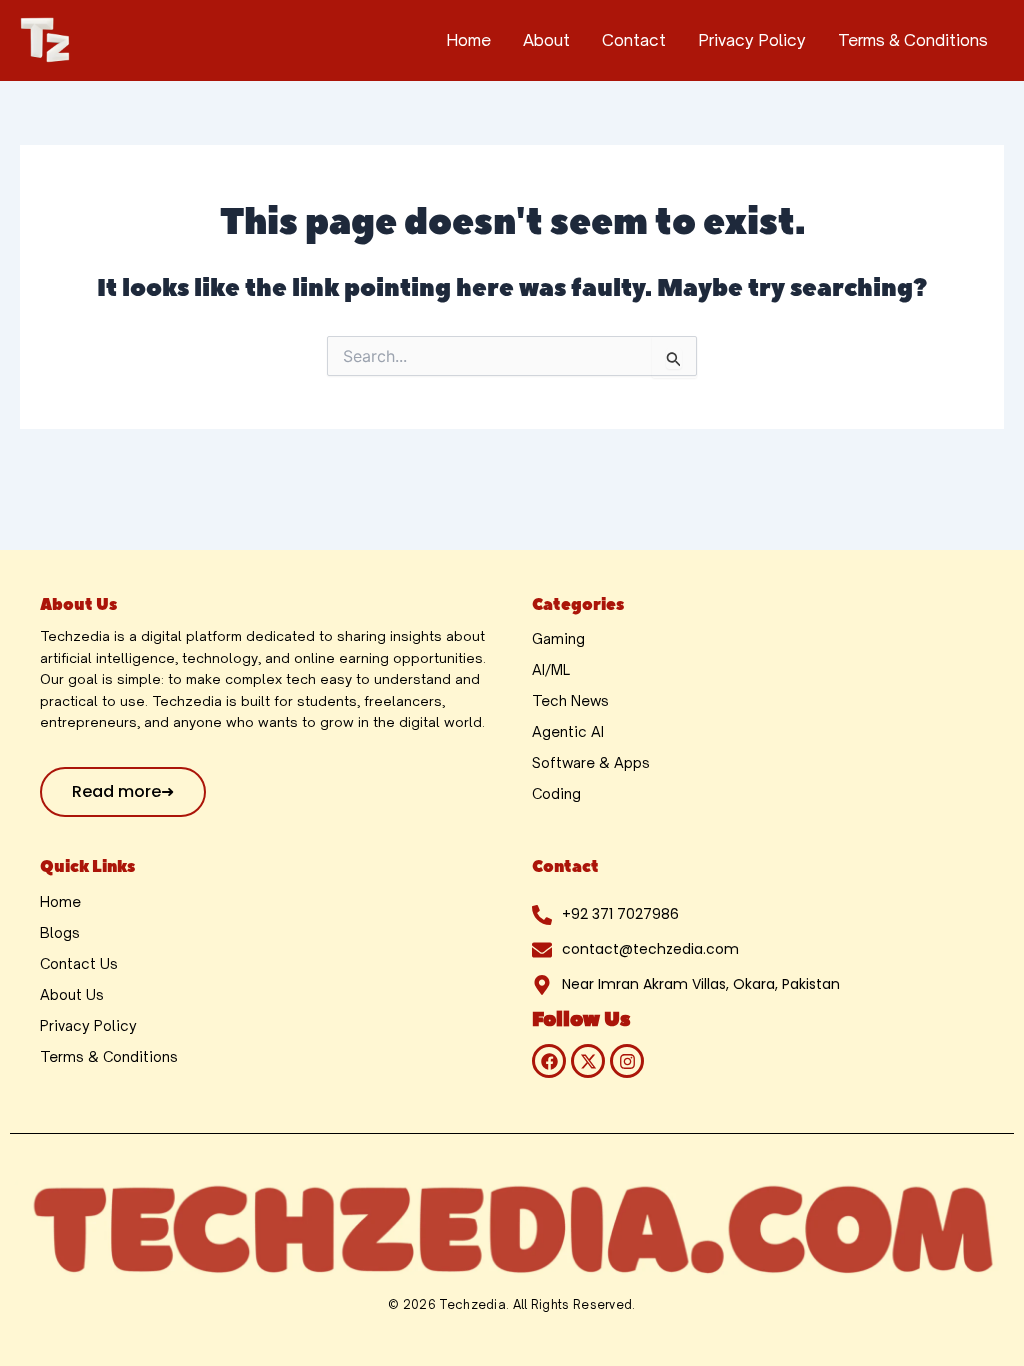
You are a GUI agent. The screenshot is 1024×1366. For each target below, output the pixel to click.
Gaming (558, 638)
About (546, 40)
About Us (72, 994)
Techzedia (472, 1304)
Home (468, 40)
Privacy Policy (752, 40)
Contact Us (79, 963)
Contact (634, 40)
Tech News (570, 700)
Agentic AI (568, 731)
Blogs (60, 932)
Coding (556, 793)
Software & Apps (591, 762)
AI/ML (551, 669)
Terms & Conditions (913, 40)
